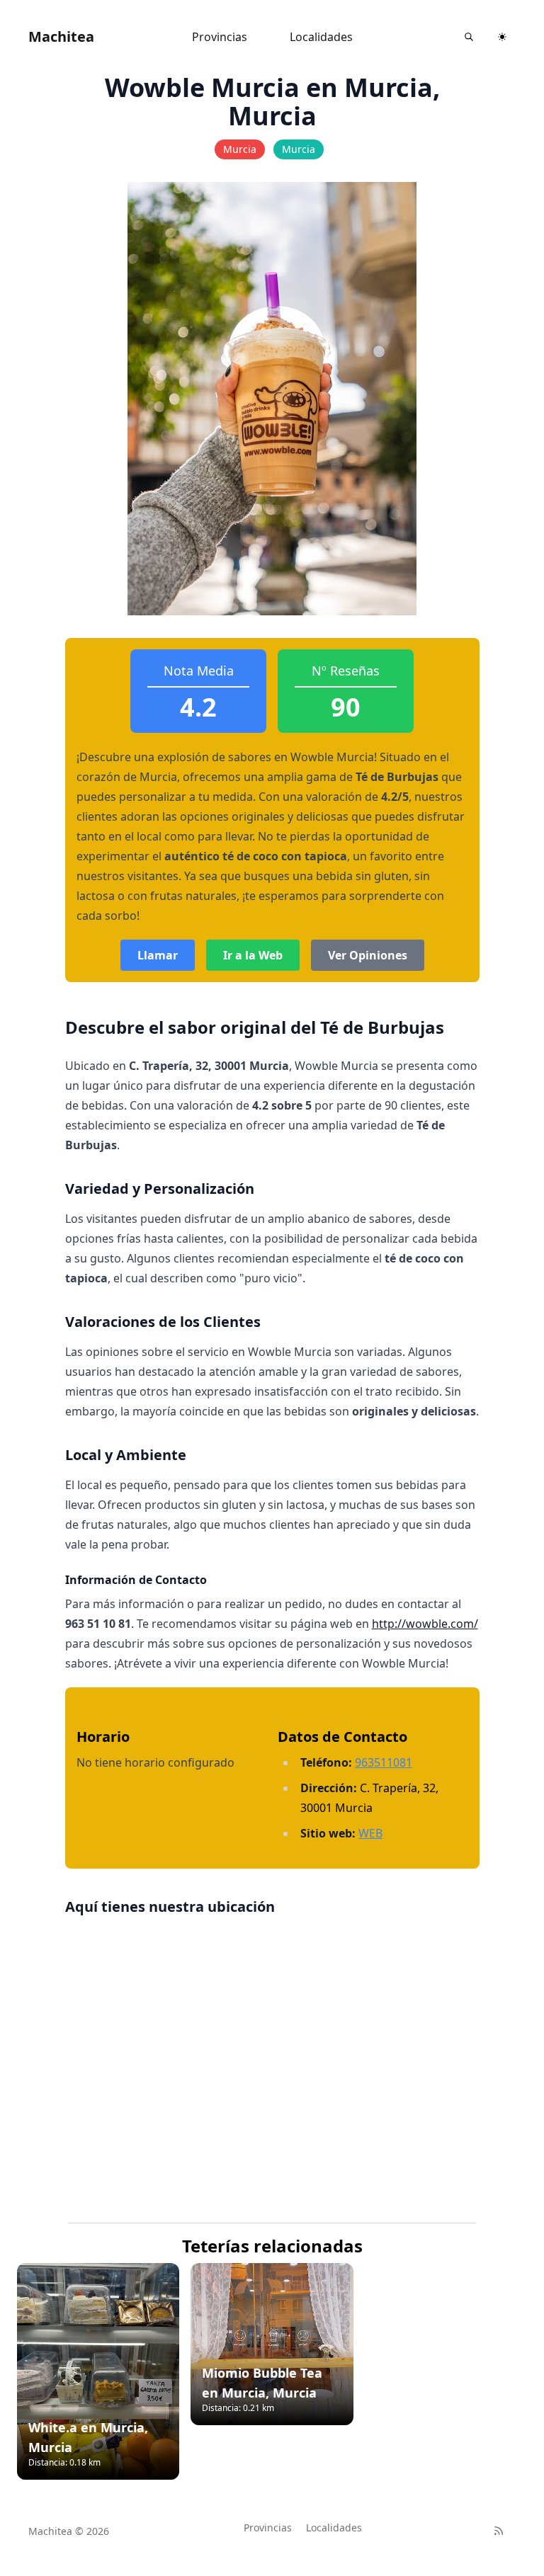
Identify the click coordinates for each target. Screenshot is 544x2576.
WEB (370, 1833)
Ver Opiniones (368, 955)
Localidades (321, 37)
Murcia (240, 149)
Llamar (158, 955)
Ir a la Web (253, 955)
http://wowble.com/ (425, 1624)
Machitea (61, 36)
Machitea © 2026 (69, 2531)
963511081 (384, 1762)
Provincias (220, 37)
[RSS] (499, 2531)
